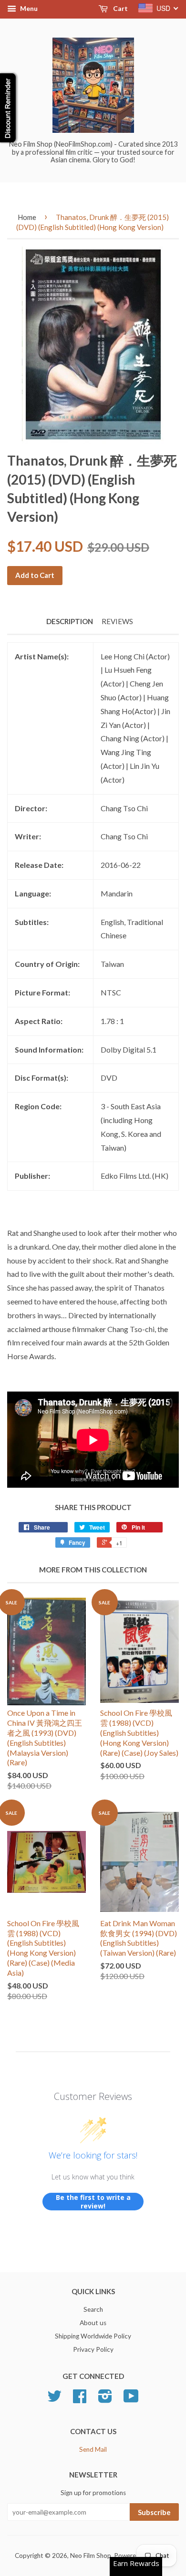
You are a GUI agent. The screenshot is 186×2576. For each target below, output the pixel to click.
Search (93, 2309)
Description (70, 621)
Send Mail (93, 2449)
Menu (28, 8)
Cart (120, 8)
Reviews (117, 621)
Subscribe (154, 2512)
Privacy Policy (93, 2349)
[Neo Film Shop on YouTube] (131, 2399)
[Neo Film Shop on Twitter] (54, 2399)
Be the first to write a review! (93, 2202)
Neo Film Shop (91, 2556)
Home (27, 217)
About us (93, 2323)
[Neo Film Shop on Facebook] (80, 2399)
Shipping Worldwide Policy (93, 2336)
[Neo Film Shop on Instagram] (105, 2399)
